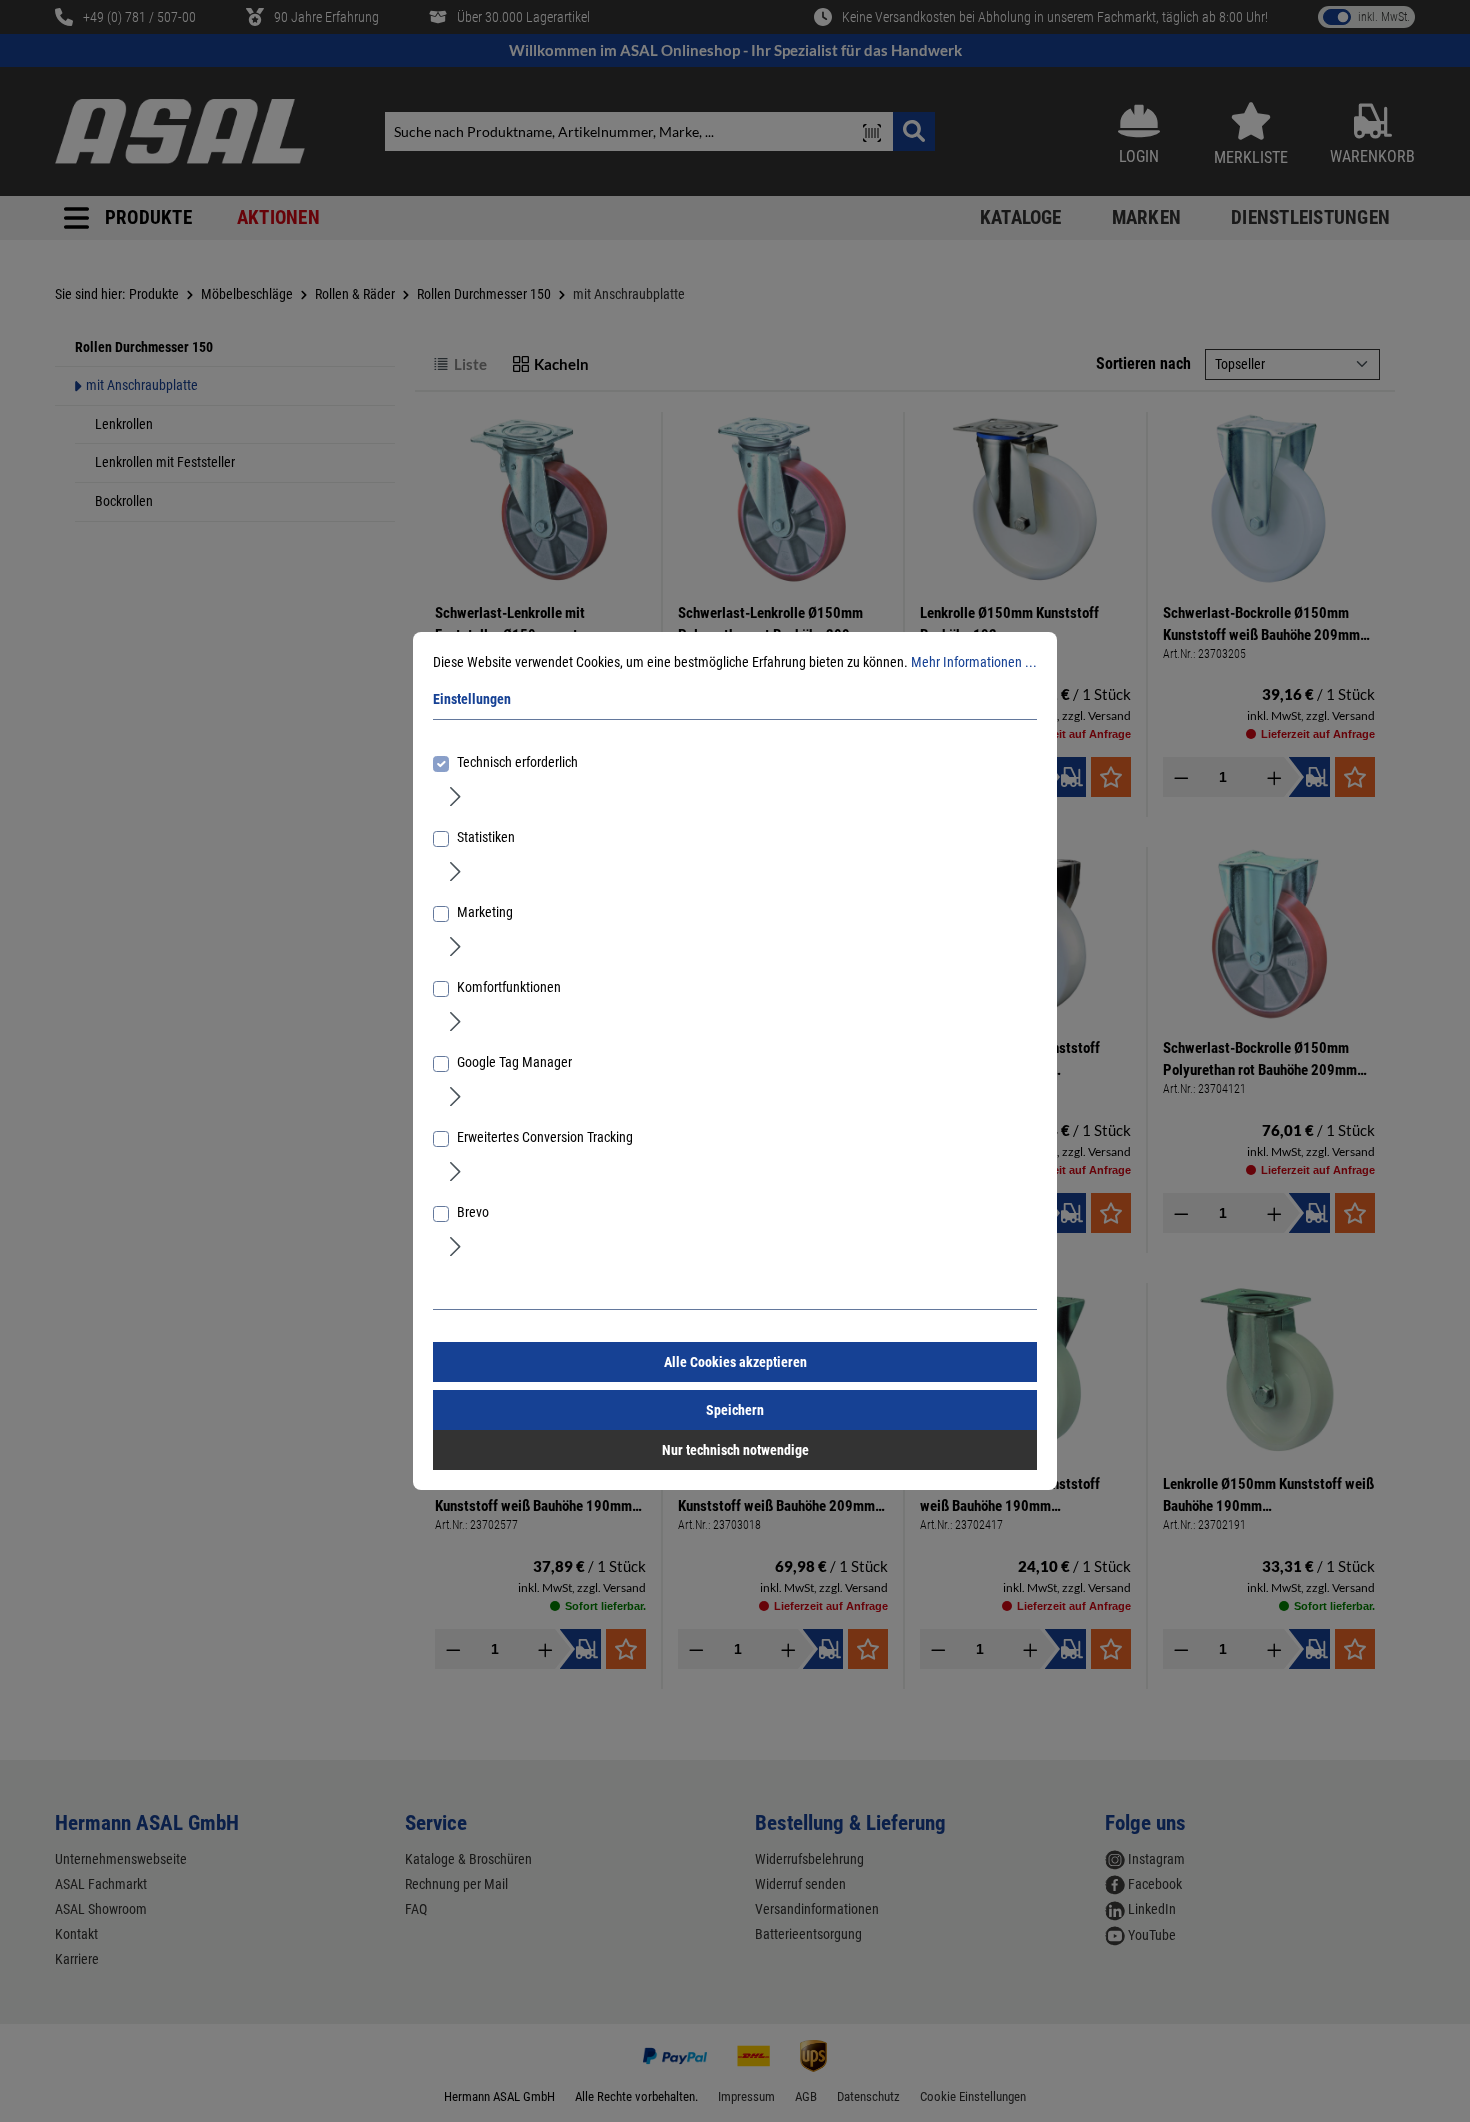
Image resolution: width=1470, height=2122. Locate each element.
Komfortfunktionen (509, 987)
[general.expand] (455, 795)
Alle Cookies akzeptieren (735, 1362)
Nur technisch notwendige (735, 1450)
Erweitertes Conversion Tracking (545, 1137)
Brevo (473, 1212)
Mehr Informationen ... (974, 662)
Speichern (735, 1410)
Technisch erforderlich (517, 762)
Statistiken (486, 837)
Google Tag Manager (514, 1062)
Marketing (485, 912)
